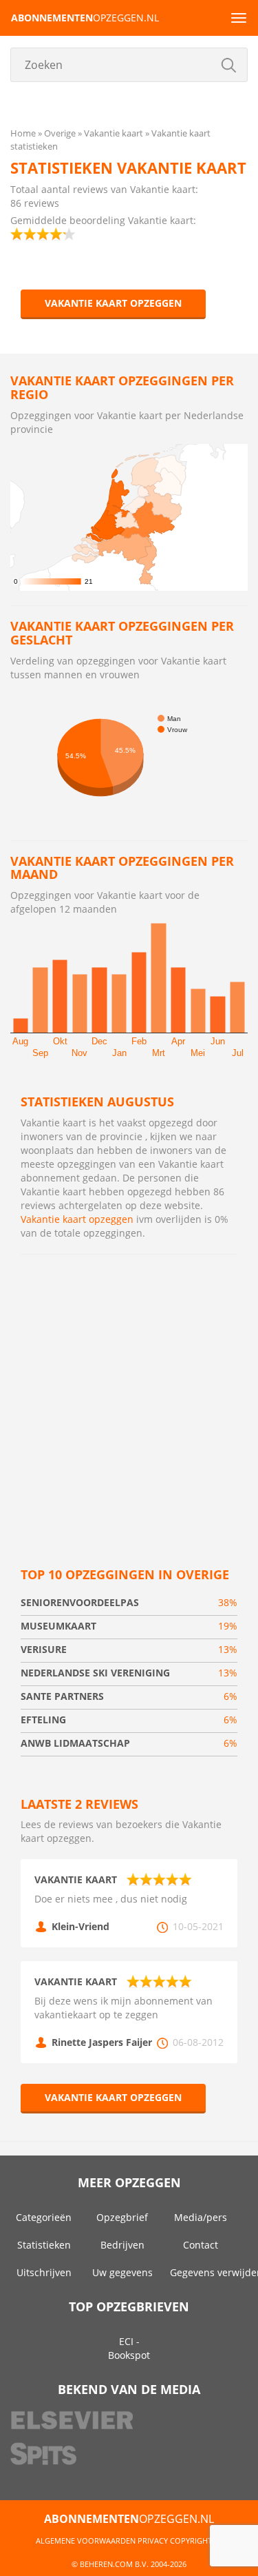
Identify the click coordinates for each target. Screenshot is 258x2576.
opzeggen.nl (85, 18)
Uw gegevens (122, 2272)
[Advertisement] (129, 1398)
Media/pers (201, 2217)
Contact (201, 2245)
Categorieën (44, 2217)
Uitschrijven (44, 2272)
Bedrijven (122, 2245)
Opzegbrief (122, 2217)
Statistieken (44, 2245)
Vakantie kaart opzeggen (113, 303)
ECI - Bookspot (129, 2348)
